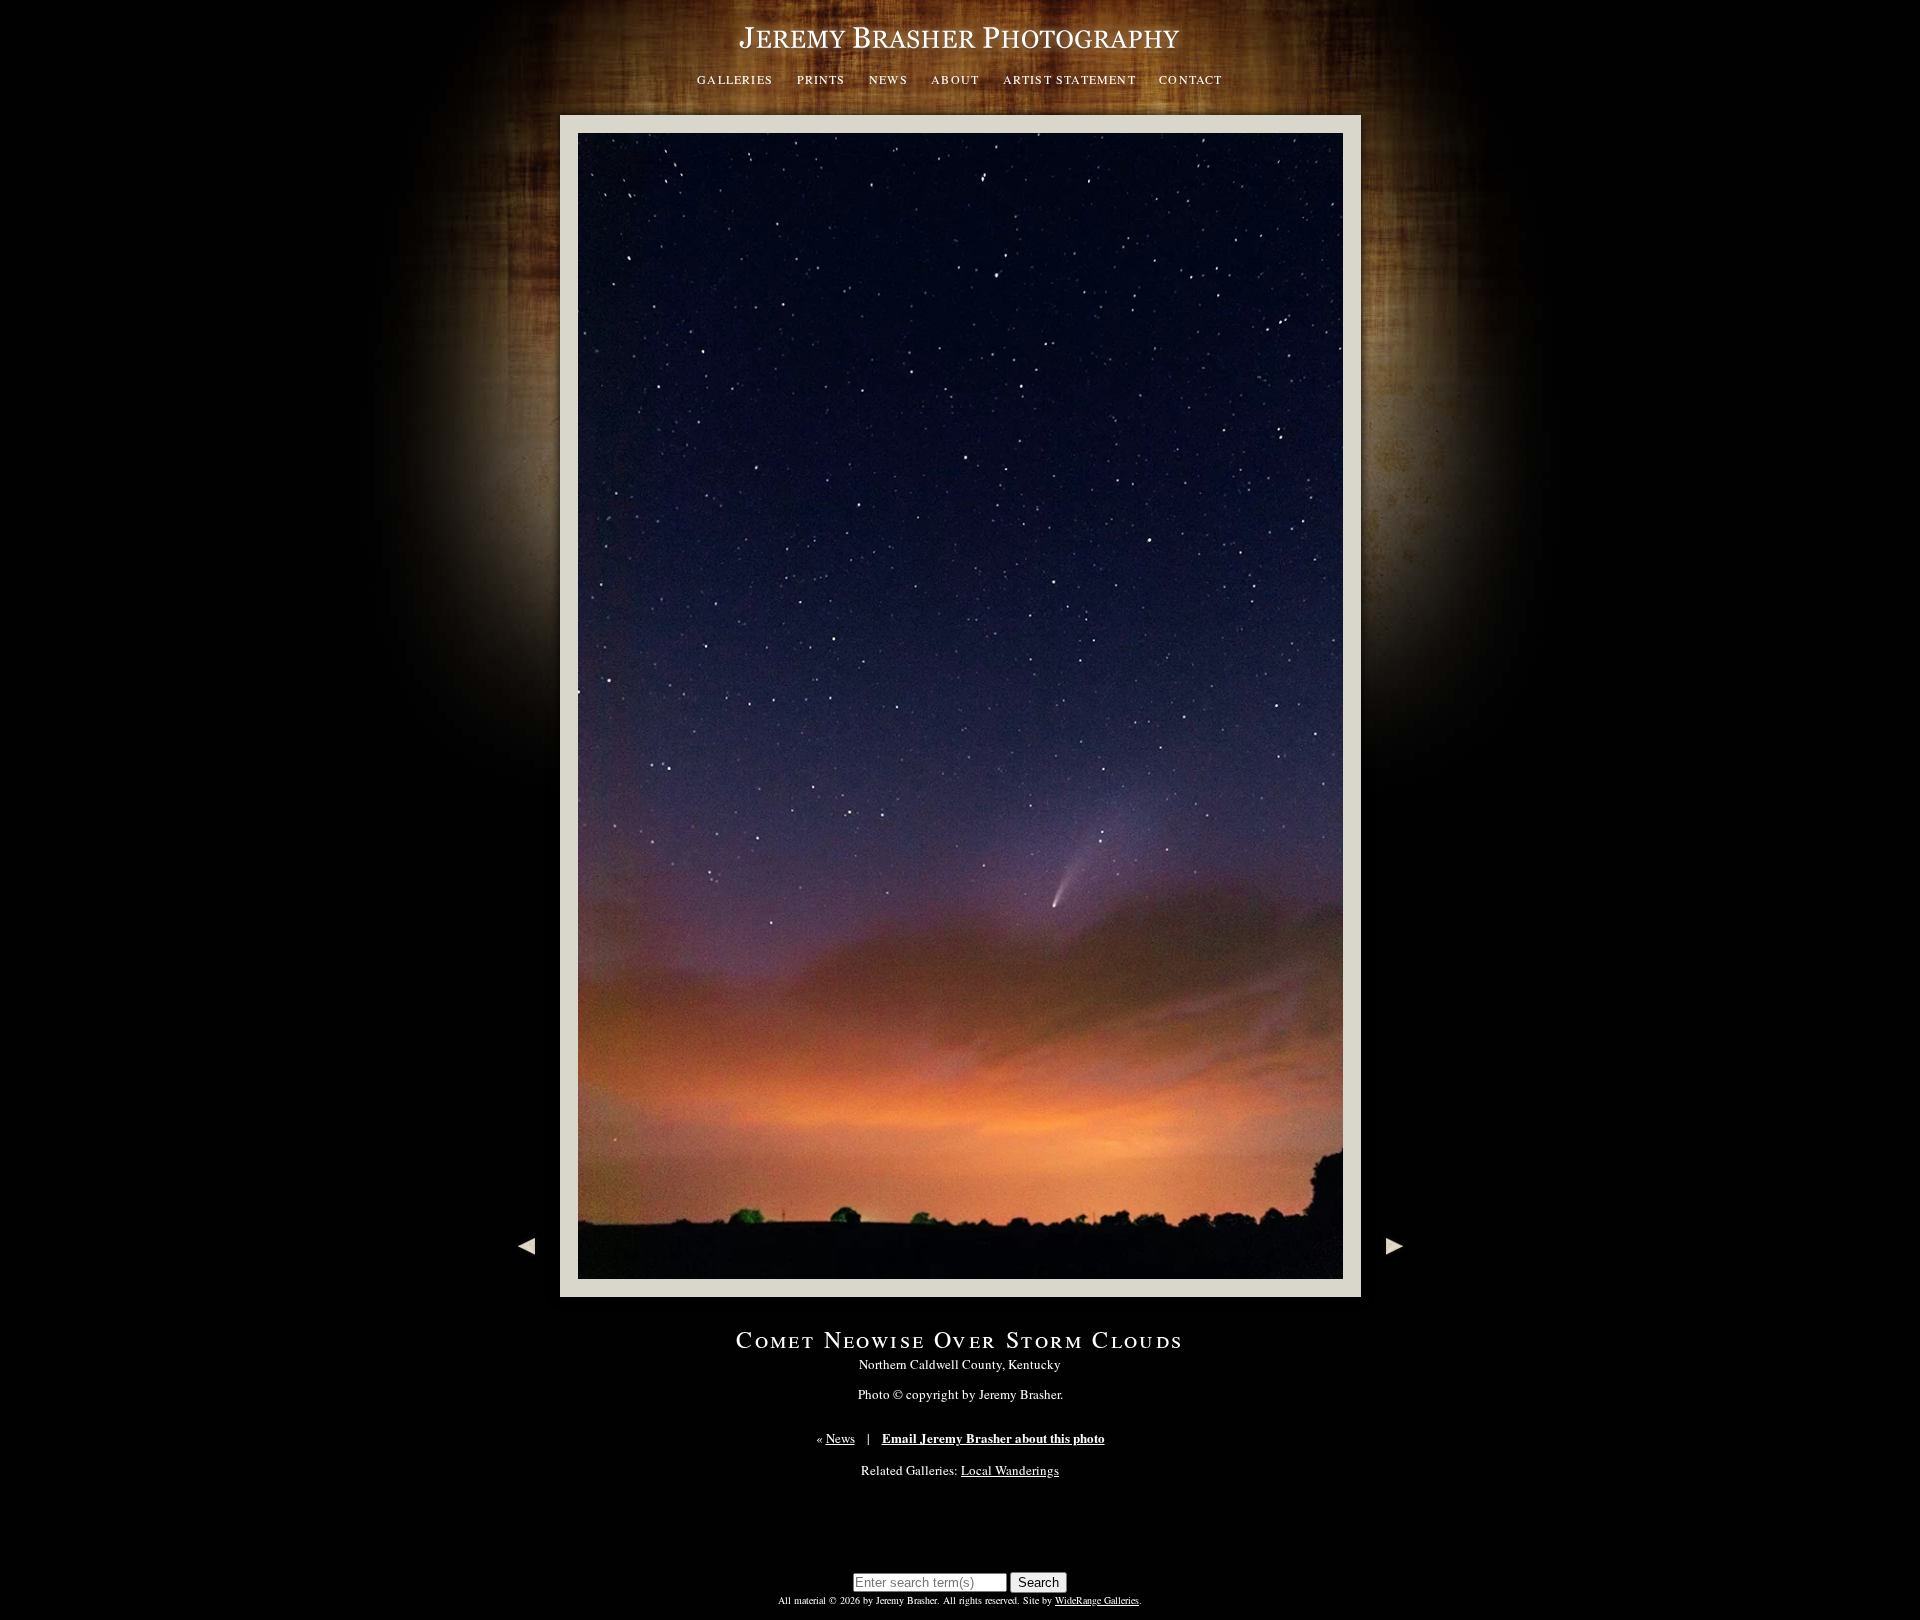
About (955, 79)
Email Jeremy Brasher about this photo (993, 1437)
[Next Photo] (1398, 1287)
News (888, 79)
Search (1038, 1582)
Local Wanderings (1010, 1470)
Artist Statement (1069, 79)
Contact (1190, 79)
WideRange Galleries (1097, 1600)
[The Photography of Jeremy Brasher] (960, 54)
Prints (821, 79)
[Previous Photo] (522, 1287)
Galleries (735, 79)
